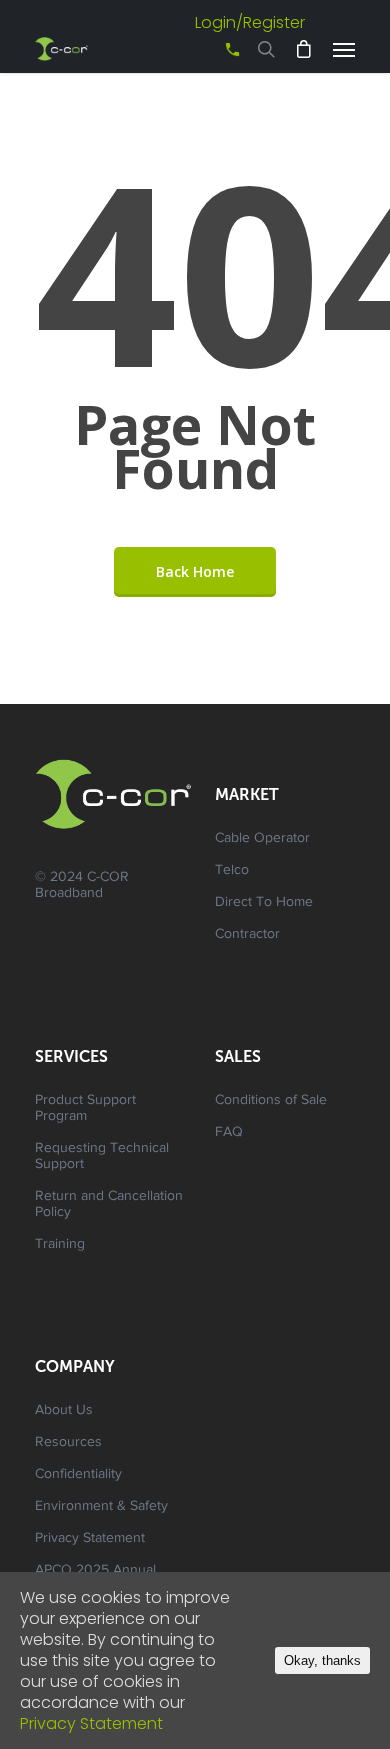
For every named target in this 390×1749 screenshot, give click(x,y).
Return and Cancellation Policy (109, 1205)
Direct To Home (264, 903)
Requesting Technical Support (102, 1157)
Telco (232, 871)
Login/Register (250, 22)
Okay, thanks (322, 1660)
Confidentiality (78, 1475)
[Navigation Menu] (344, 49)
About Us (64, 1411)
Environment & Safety (101, 1507)
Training (60, 1245)
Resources (68, 1443)
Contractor (247, 935)
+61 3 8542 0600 (215, 56)
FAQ (229, 1133)
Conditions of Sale (271, 1101)
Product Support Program (85, 1109)
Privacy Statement (90, 1539)
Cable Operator (262, 839)
